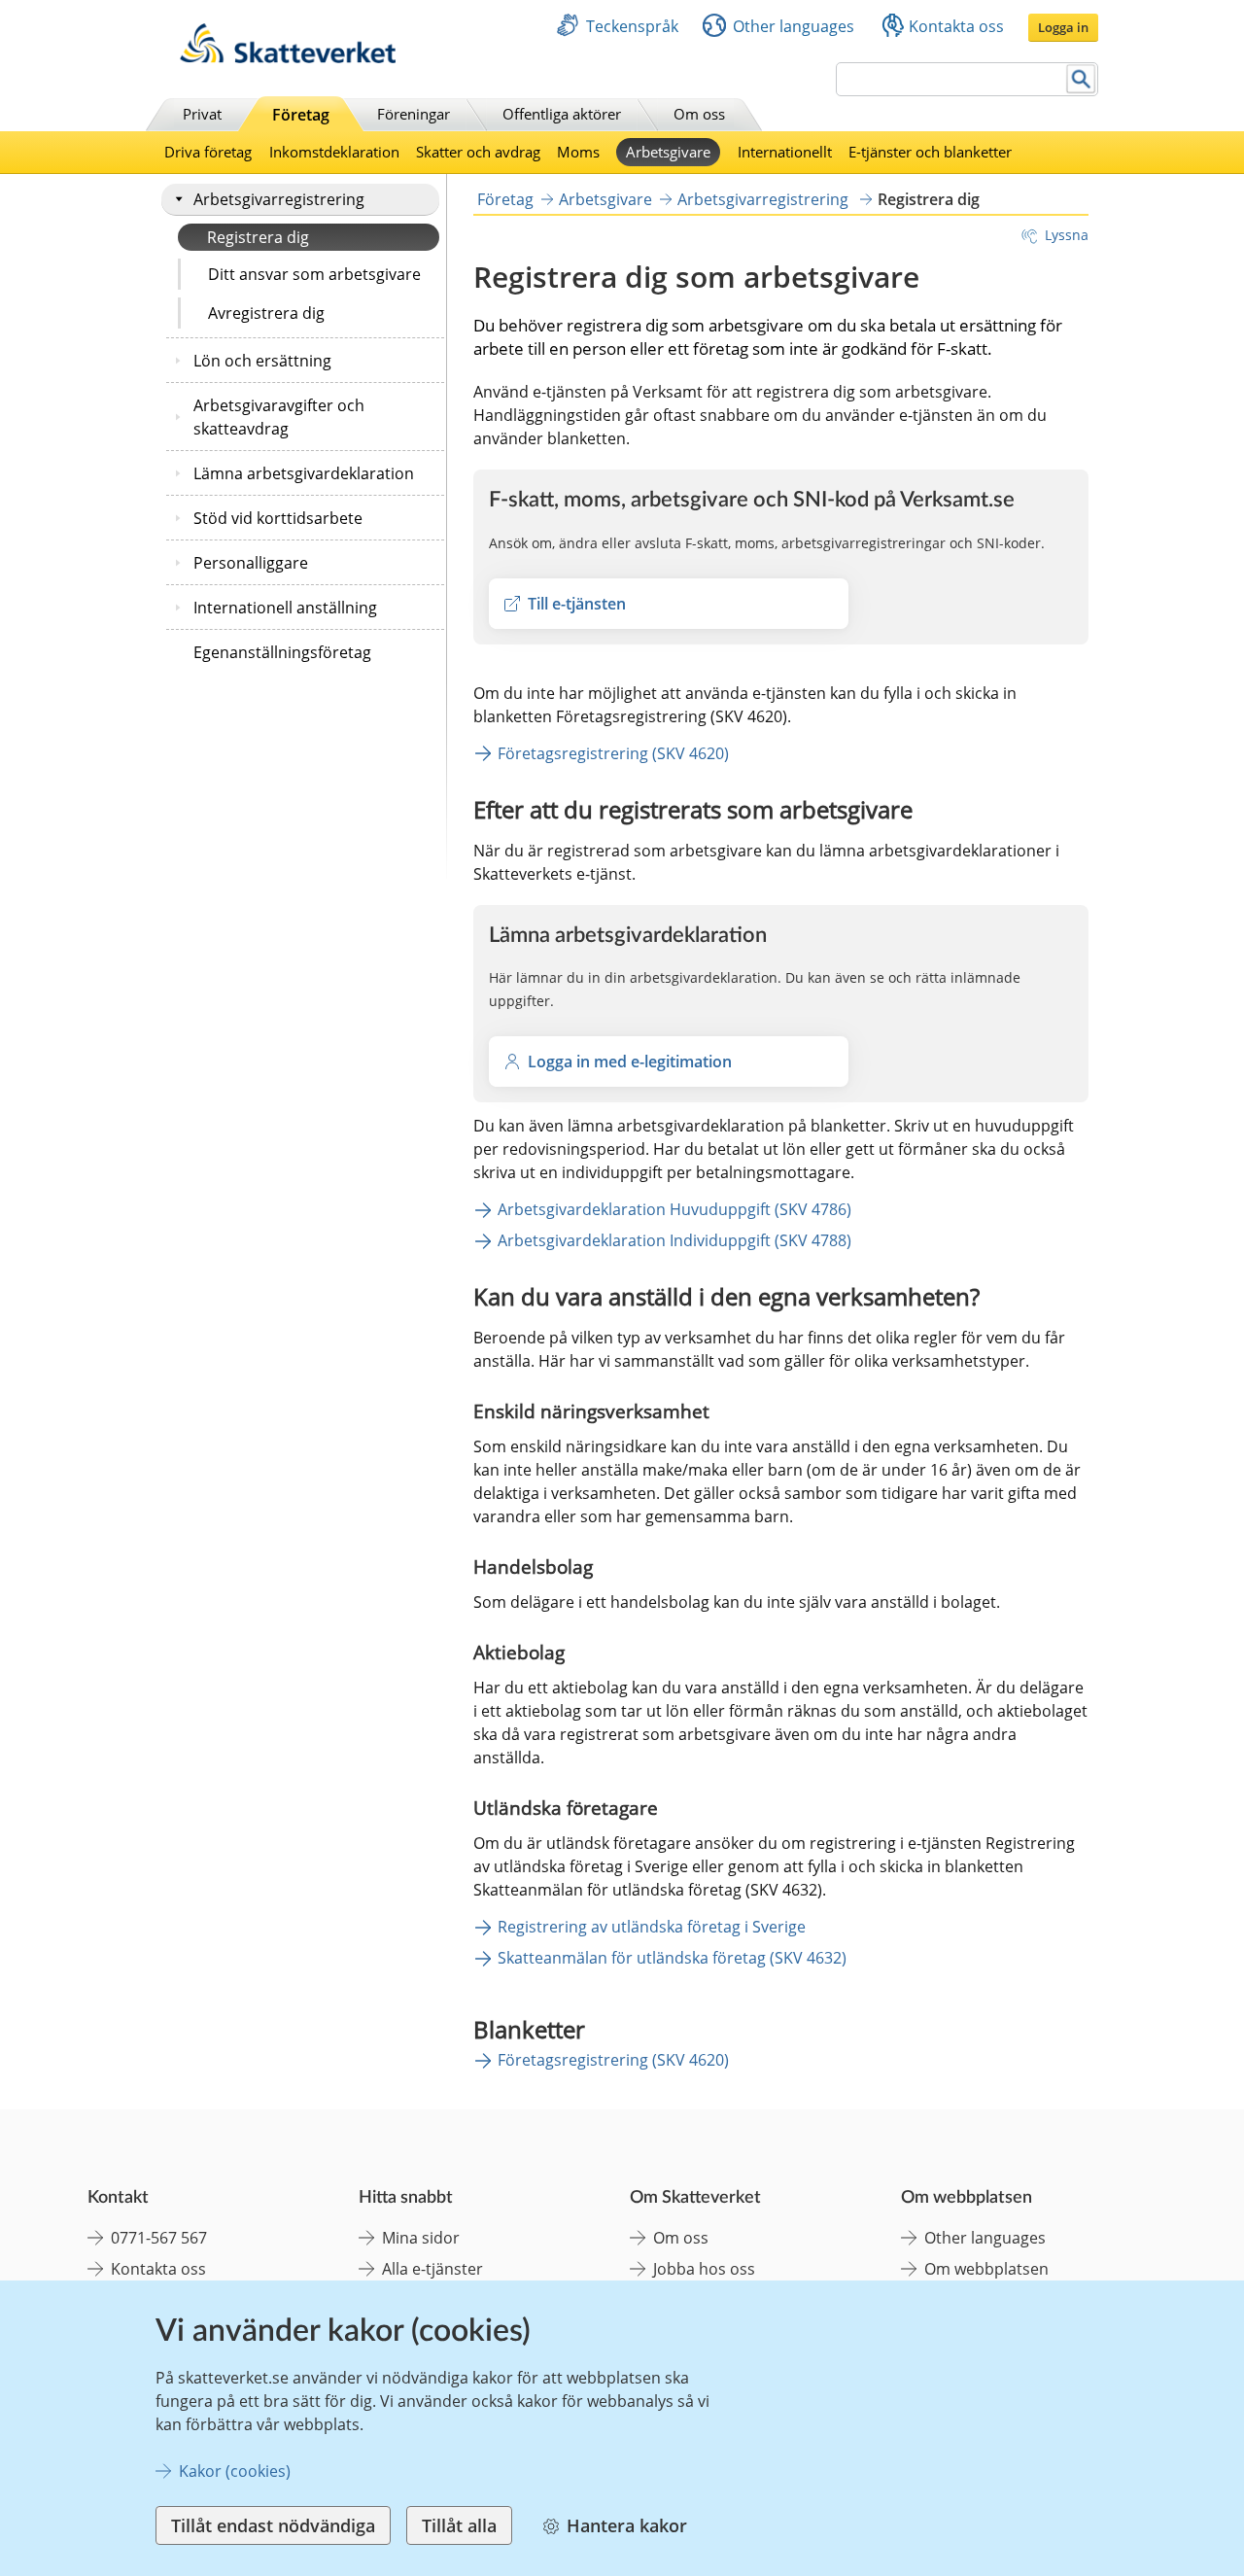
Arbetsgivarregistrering (279, 199)
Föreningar (414, 114)
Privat (202, 114)
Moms (578, 152)
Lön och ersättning (262, 361)
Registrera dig (258, 237)
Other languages (794, 26)
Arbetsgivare (668, 152)
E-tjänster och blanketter (930, 152)
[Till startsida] (288, 58)
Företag (301, 115)
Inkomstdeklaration (334, 152)
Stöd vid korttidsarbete (278, 518)
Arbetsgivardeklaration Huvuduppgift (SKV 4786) (674, 1209)
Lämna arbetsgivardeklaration (304, 473)
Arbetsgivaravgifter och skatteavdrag (279, 417)
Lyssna (1067, 235)
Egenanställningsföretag (282, 652)
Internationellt (785, 152)
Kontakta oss (956, 26)
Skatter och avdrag (478, 152)
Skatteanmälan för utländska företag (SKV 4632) (672, 1958)
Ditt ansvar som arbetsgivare (314, 274)
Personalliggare (251, 563)
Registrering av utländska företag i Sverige (652, 1927)
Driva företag (208, 152)
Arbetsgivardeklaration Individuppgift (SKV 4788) (674, 1240)
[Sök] (1081, 79)
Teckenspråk (632, 26)
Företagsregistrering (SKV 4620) (613, 753)
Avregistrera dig (266, 313)
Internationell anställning (285, 608)
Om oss (699, 114)
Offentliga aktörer (562, 114)
